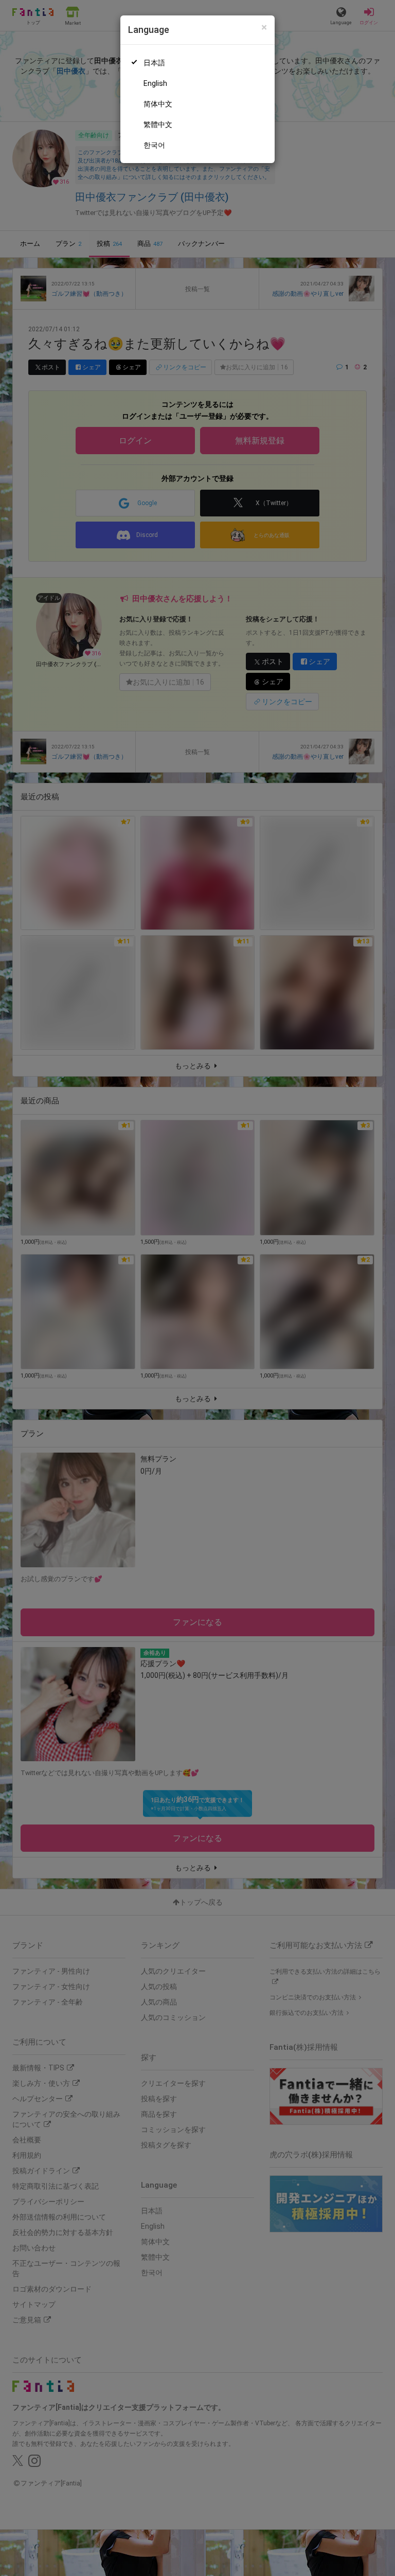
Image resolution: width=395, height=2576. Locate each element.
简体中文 (158, 104)
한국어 (154, 145)
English (155, 83)
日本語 (154, 63)
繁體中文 (158, 124)
